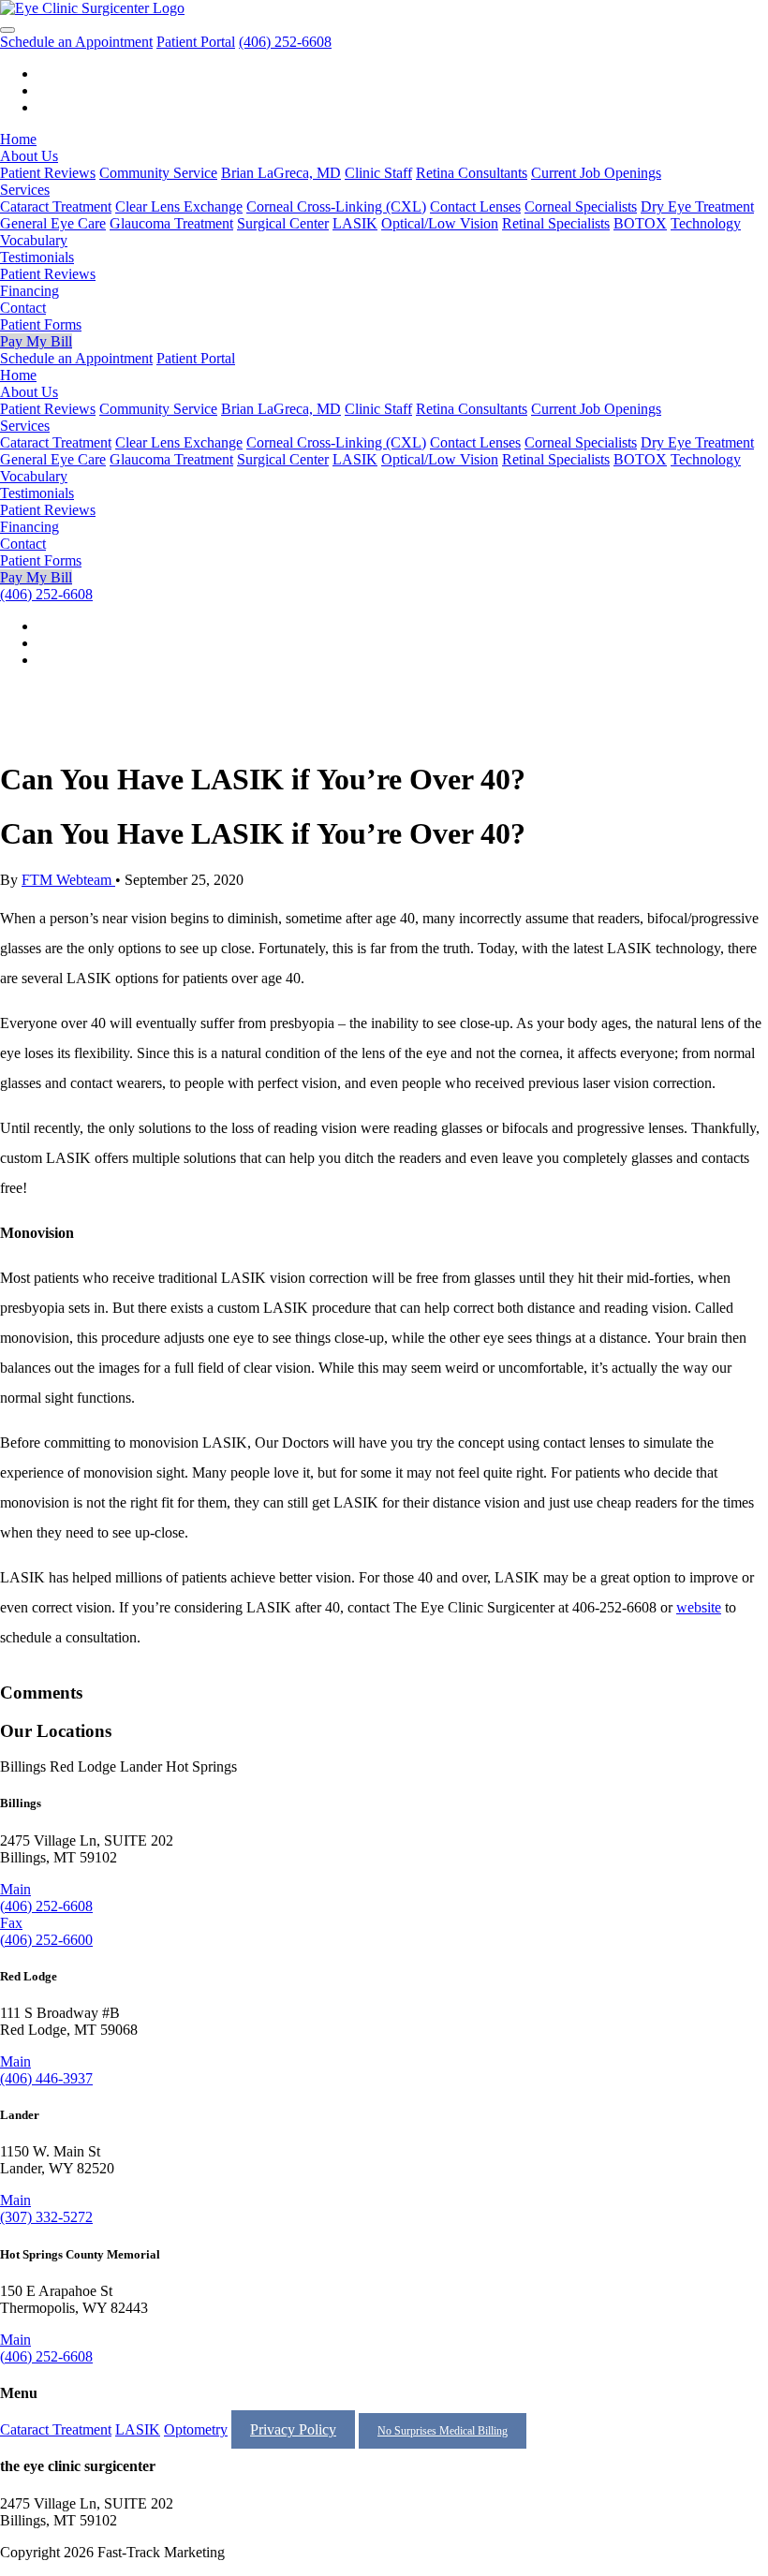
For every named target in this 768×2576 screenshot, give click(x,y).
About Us (29, 156)
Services (25, 190)
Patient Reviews (48, 173)
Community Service (158, 173)
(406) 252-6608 (285, 42)
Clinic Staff (378, 173)
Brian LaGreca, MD (281, 173)
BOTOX (640, 223)
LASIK (355, 223)
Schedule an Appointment (76, 42)
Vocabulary (34, 240)
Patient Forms (41, 324)
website (699, 1607)
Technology (706, 223)
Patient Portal (196, 42)
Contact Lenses (475, 206)
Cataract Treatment (56, 206)
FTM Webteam (68, 880)
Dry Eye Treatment (697, 206)
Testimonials (37, 257)
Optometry (196, 2429)
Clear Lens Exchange (179, 206)
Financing (30, 291)
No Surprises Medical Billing (443, 2431)
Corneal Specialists (581, 206)
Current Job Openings (596, 173)
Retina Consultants (472, 173)
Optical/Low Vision (440, 223)
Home (18, 139)
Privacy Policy (293, 2429)
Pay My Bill (36, 341)
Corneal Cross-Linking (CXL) (336, 206)
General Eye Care (53, 223)
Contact (23, 308)
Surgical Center (283, 223)
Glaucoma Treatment (171, 223)
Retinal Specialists (556, 223)
